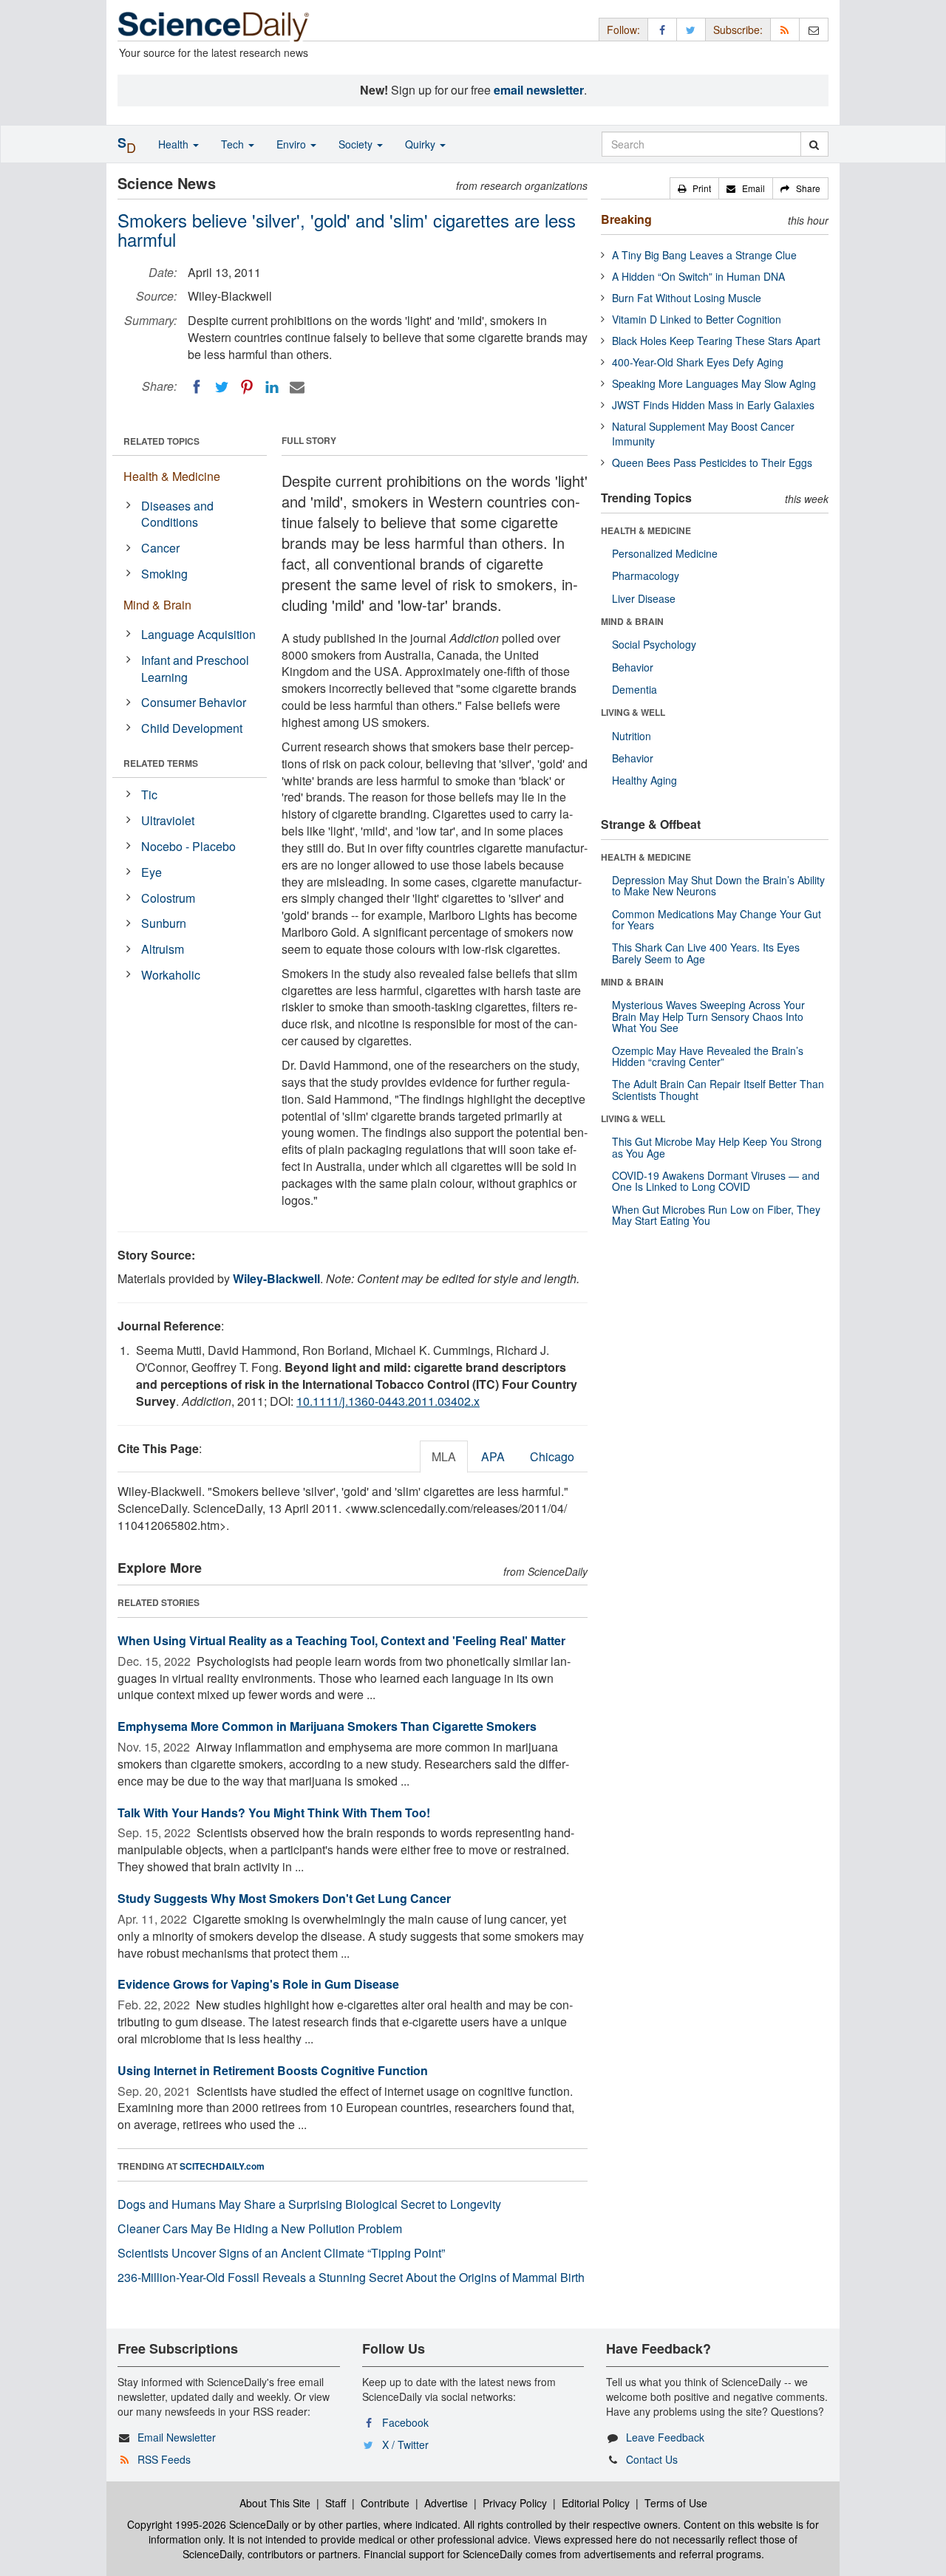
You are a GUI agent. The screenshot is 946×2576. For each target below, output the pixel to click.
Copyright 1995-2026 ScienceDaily (208, 2524)
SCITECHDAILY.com (222, 2166)
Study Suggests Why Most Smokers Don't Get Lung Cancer (284, 1898)
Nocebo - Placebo (188, 846)
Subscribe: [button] (738, 30)
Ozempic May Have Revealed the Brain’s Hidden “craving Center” (708, 1056)
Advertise (446, 2503)
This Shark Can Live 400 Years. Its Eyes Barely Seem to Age (706, 953)
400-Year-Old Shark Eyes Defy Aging (698, 362)
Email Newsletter (177, 2437)
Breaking (626, 219)
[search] (814, 144)
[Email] (297, 387)
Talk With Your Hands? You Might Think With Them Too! (274, 1813)
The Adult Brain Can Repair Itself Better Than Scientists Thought (718, 1089)
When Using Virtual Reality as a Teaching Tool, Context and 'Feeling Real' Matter (341, 1640)
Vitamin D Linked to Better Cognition (697, 319)
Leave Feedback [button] (665, 2437)
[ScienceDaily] (214, 25)
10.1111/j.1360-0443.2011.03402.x (388, 1401)
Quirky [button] (422, 144)
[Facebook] (197, 387)
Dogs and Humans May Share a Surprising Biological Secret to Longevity (309, 2204)
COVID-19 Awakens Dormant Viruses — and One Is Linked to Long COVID (716, 1181)
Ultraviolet (168, 820)
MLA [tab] (444, 1456)
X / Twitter (405, 2445)
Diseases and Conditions (177, 514)
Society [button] (357, 144)
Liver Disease (644, 598)
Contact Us (652, 2459)
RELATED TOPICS (161, 441)
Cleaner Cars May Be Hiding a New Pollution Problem (260, 2228)
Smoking (164, 574)
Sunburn (164, 923)
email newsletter (539, 90)
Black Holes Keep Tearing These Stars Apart (716, 341)
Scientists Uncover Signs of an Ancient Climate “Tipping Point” (281, 2253)
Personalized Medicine (665, 553)
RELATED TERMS (161, 763)
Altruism (163, 949)
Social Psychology (654, 644)
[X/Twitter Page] (691, 29)
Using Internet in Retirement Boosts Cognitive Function (273, 2070)
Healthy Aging (644, 780)
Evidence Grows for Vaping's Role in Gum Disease (258, 1984)
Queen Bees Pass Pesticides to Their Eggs (712, 462)
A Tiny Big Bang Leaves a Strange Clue (704, 255)
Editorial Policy (596, 2503)
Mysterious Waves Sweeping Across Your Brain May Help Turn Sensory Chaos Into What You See (708, 1016)
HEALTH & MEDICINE (646, 530)
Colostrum (168, 898)
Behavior (633, 667)
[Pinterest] (247, 387)
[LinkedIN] (272, 387)
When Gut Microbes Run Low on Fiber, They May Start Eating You (716, 1215)
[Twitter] (222, 387)
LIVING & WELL (633, 712)
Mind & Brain (157, 605)
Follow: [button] (623, 30)
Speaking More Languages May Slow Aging (714, 383)
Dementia (634, 689)
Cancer (160, 548)
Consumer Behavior (194, 702)
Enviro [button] (293, 144)
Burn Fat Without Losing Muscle (687, 298)
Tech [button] (234, 144)
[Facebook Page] (662, 29)
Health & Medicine (172, 476)
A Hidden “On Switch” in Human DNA (698, 276)
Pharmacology (646, 575)
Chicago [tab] (552, 1456)
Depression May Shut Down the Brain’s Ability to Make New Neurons (718, 885)
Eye (152, 872)
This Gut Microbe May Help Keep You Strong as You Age (717, 1147)
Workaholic (171, 975)
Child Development (192, 728)
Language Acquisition (198, 634)
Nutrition (632, 736)
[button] (694, 188)
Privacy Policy (515, 2503)
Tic (149, 795)
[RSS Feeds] (785, 29)
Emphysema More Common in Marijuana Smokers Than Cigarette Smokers (327, 1726)
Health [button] (175, 144)
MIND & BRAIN (632, 621)
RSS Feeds (164, 2459)
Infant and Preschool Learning (195, 669)
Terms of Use (676, 2503)
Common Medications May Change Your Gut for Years (717, 919)
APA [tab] (493, 1456)
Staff (336, 2503)
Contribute (385, 2503)
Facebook (405, 2422)
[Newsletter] (814, 29)
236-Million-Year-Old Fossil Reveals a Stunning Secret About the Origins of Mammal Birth (351, 2277)
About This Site (275, 2503)
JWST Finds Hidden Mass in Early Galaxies (713, 405)
